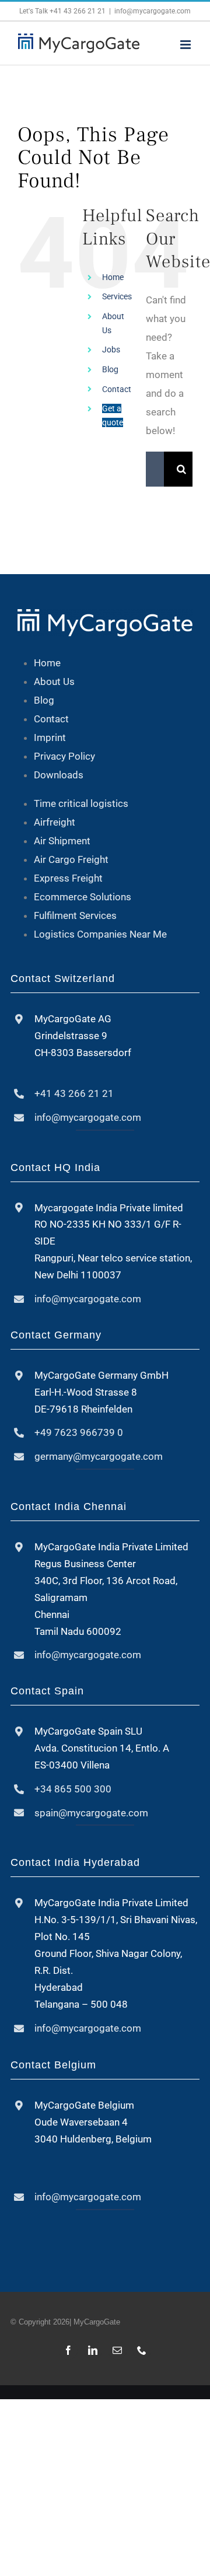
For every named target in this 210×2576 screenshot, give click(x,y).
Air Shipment (62, 841)
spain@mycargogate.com (91, 1813)
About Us (54, 681)
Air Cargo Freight (71, 859)
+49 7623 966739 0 (79, 1432)
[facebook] (68, 2350)
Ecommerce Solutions (83, 897)
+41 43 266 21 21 (78, 11)
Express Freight (68, 878)
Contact (117, 389)
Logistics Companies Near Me (100, 934)
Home (113, 277)
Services (117, 296)
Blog (110, 369)
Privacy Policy (64, 756)
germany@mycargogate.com (99, 1456)
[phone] (142, 2350)
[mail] (117, 2350)
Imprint (50, 738)
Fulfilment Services (75, 915)
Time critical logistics (81, 803)
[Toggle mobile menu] (186, 45)
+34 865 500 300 (73, 1789)
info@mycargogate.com (153, 11)
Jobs (111, 349)
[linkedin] (93, 2350)
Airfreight (55, 822)
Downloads (59, 775)
